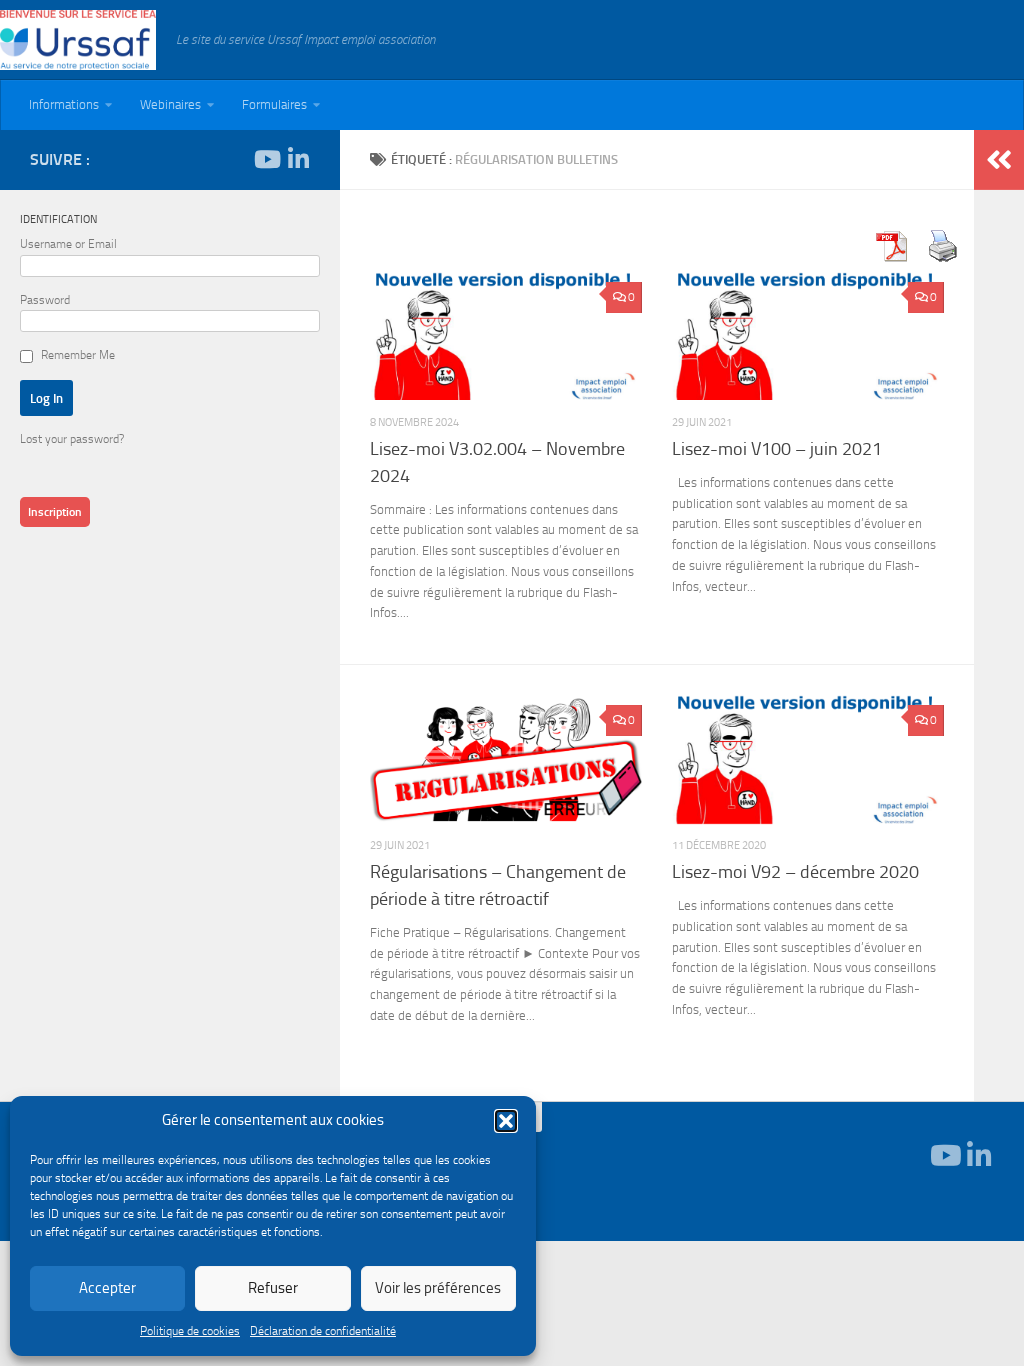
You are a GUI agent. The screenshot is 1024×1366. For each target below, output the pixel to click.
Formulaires (274, 104)
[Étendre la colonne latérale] (999, 160)
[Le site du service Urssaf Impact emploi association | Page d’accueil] (78, 40)
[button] (506, 1121)
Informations (64, 104)
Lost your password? (72, 439)
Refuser (273, 1288)
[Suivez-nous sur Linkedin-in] (298, 159)
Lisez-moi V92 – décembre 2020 (795, 872)
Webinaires (170, 104)
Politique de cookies (190, 1331)
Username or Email (68, 244)
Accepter (107, 1288)
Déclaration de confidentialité (323, 1331)
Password (45, 300)
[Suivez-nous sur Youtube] (266, 159)
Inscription (55, 512)
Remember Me (78, 355)
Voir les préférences (438, 1288)
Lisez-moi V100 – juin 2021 (777, 449)
